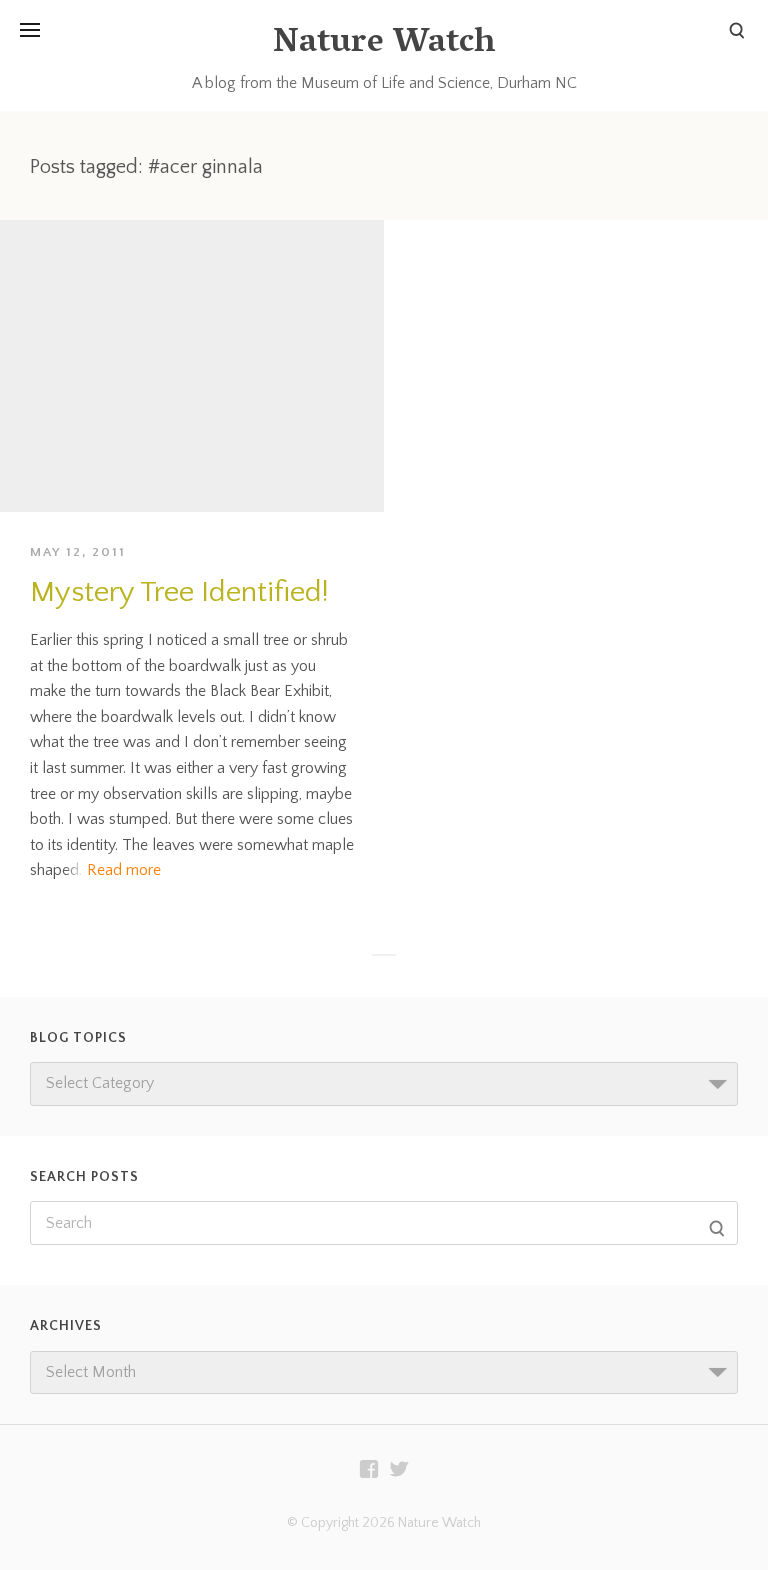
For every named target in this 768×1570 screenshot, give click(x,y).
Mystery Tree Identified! (179, 592)
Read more (124, 870)
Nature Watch (384, 44)
